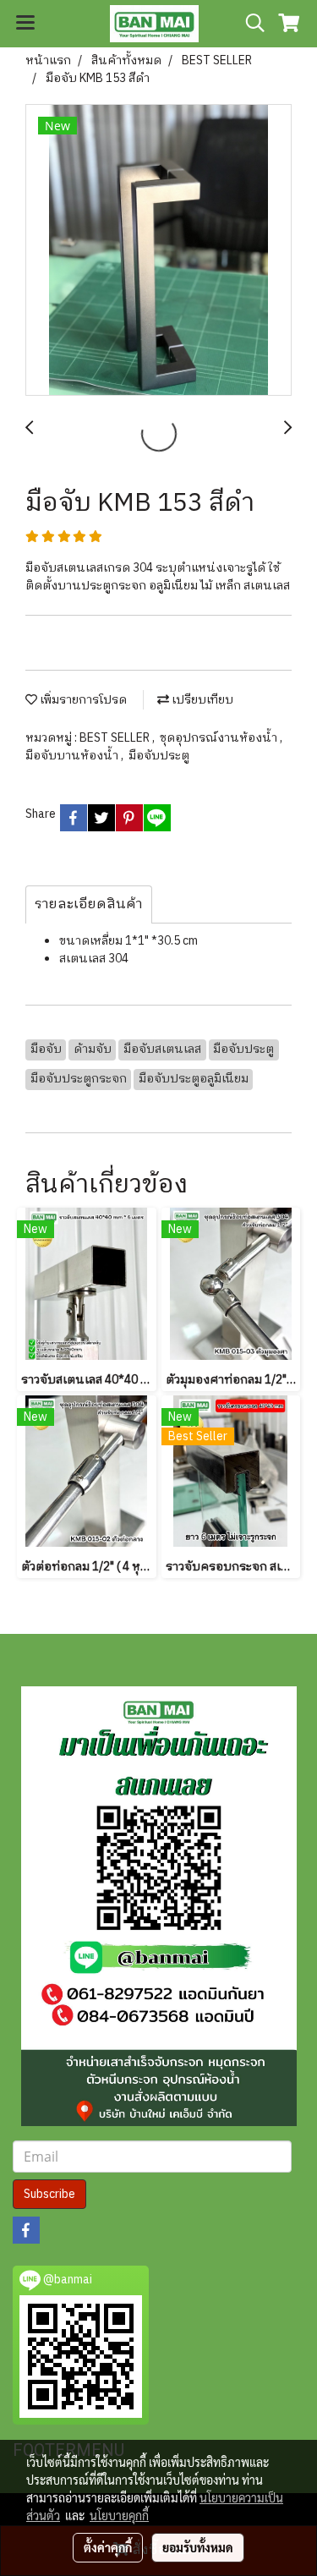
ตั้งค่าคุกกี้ (108, 2547)
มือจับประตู (159, 756)
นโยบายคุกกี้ (119, 2515)
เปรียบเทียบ (201, 700)
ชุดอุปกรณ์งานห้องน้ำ (220, 738)
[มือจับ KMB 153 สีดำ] (158, 251)
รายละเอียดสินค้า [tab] (89, 904)
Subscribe (49, 2194)
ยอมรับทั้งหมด (198, 2547)
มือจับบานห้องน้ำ (73, 756)
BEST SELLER (116, 738)
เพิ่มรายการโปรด (82, 700)
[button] (249, 23)
